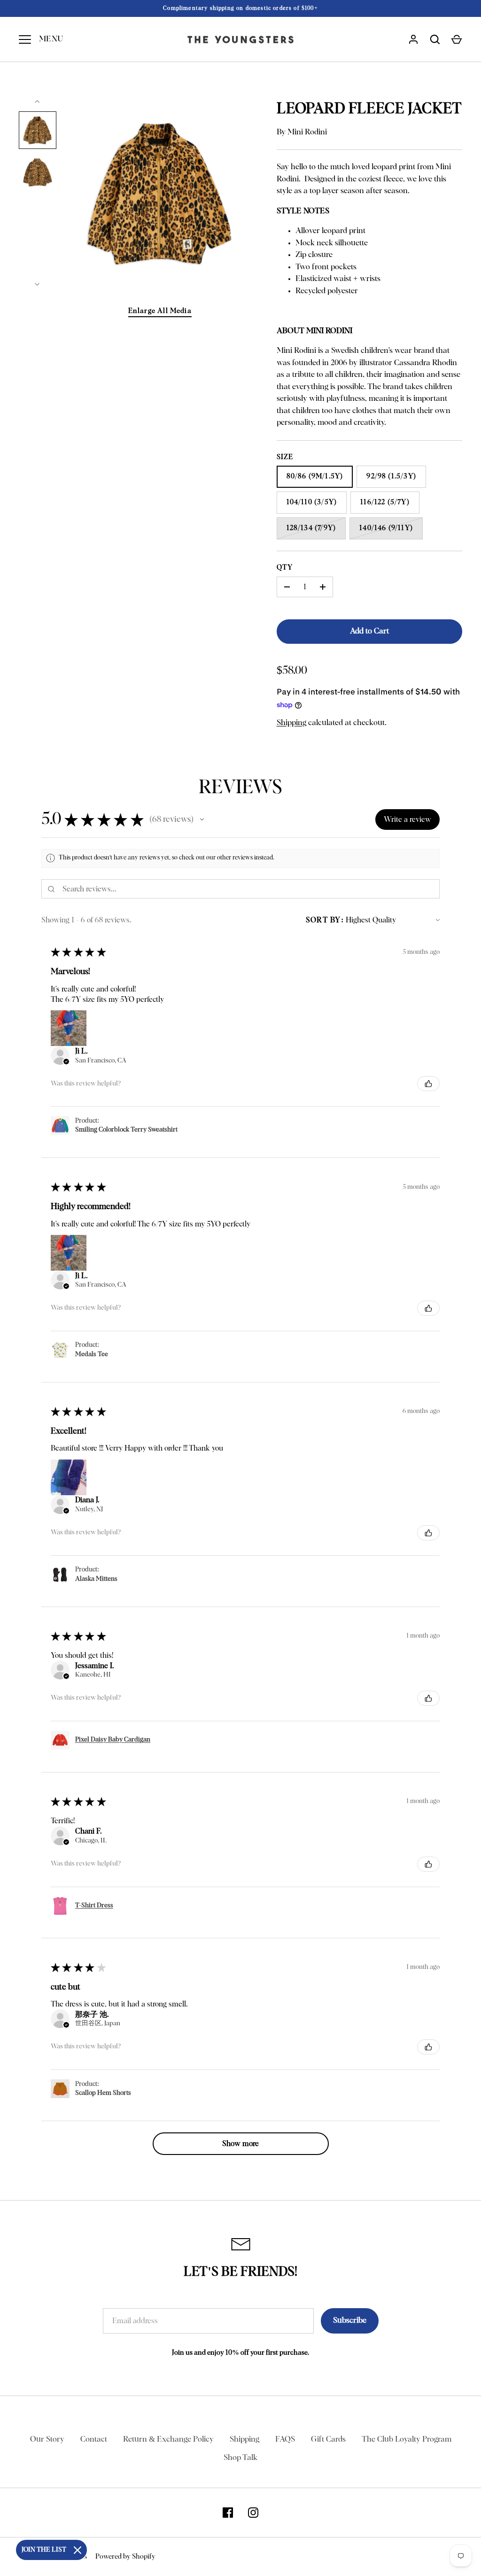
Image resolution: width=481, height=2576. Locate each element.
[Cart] (457, 39)
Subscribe (350, 2321)
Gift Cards (328, 2439)
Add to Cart (369, 631)
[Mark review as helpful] (428, 1084)
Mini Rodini (307, 132)
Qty (285, 567)
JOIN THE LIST (44, 2550)
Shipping (291, 723)
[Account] (413, 39)
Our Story (47, 2439)
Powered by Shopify (125, 2556)
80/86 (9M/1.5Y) (315, 476)
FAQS (285, 2439)
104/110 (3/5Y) (312, 502)
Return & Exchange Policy (168, 2439)
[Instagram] (253, 2513)
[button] (202, 820)
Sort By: (325, 920)
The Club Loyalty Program (407, 2439)
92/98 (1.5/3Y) (391, 476)
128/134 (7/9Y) (311, 528)
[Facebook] (228, 2513)
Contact (94, 2439)
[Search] (435, 39)
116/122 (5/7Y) (385, 502)
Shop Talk (240, 2458)
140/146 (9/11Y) (386, 528)
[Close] (78, 2550)
